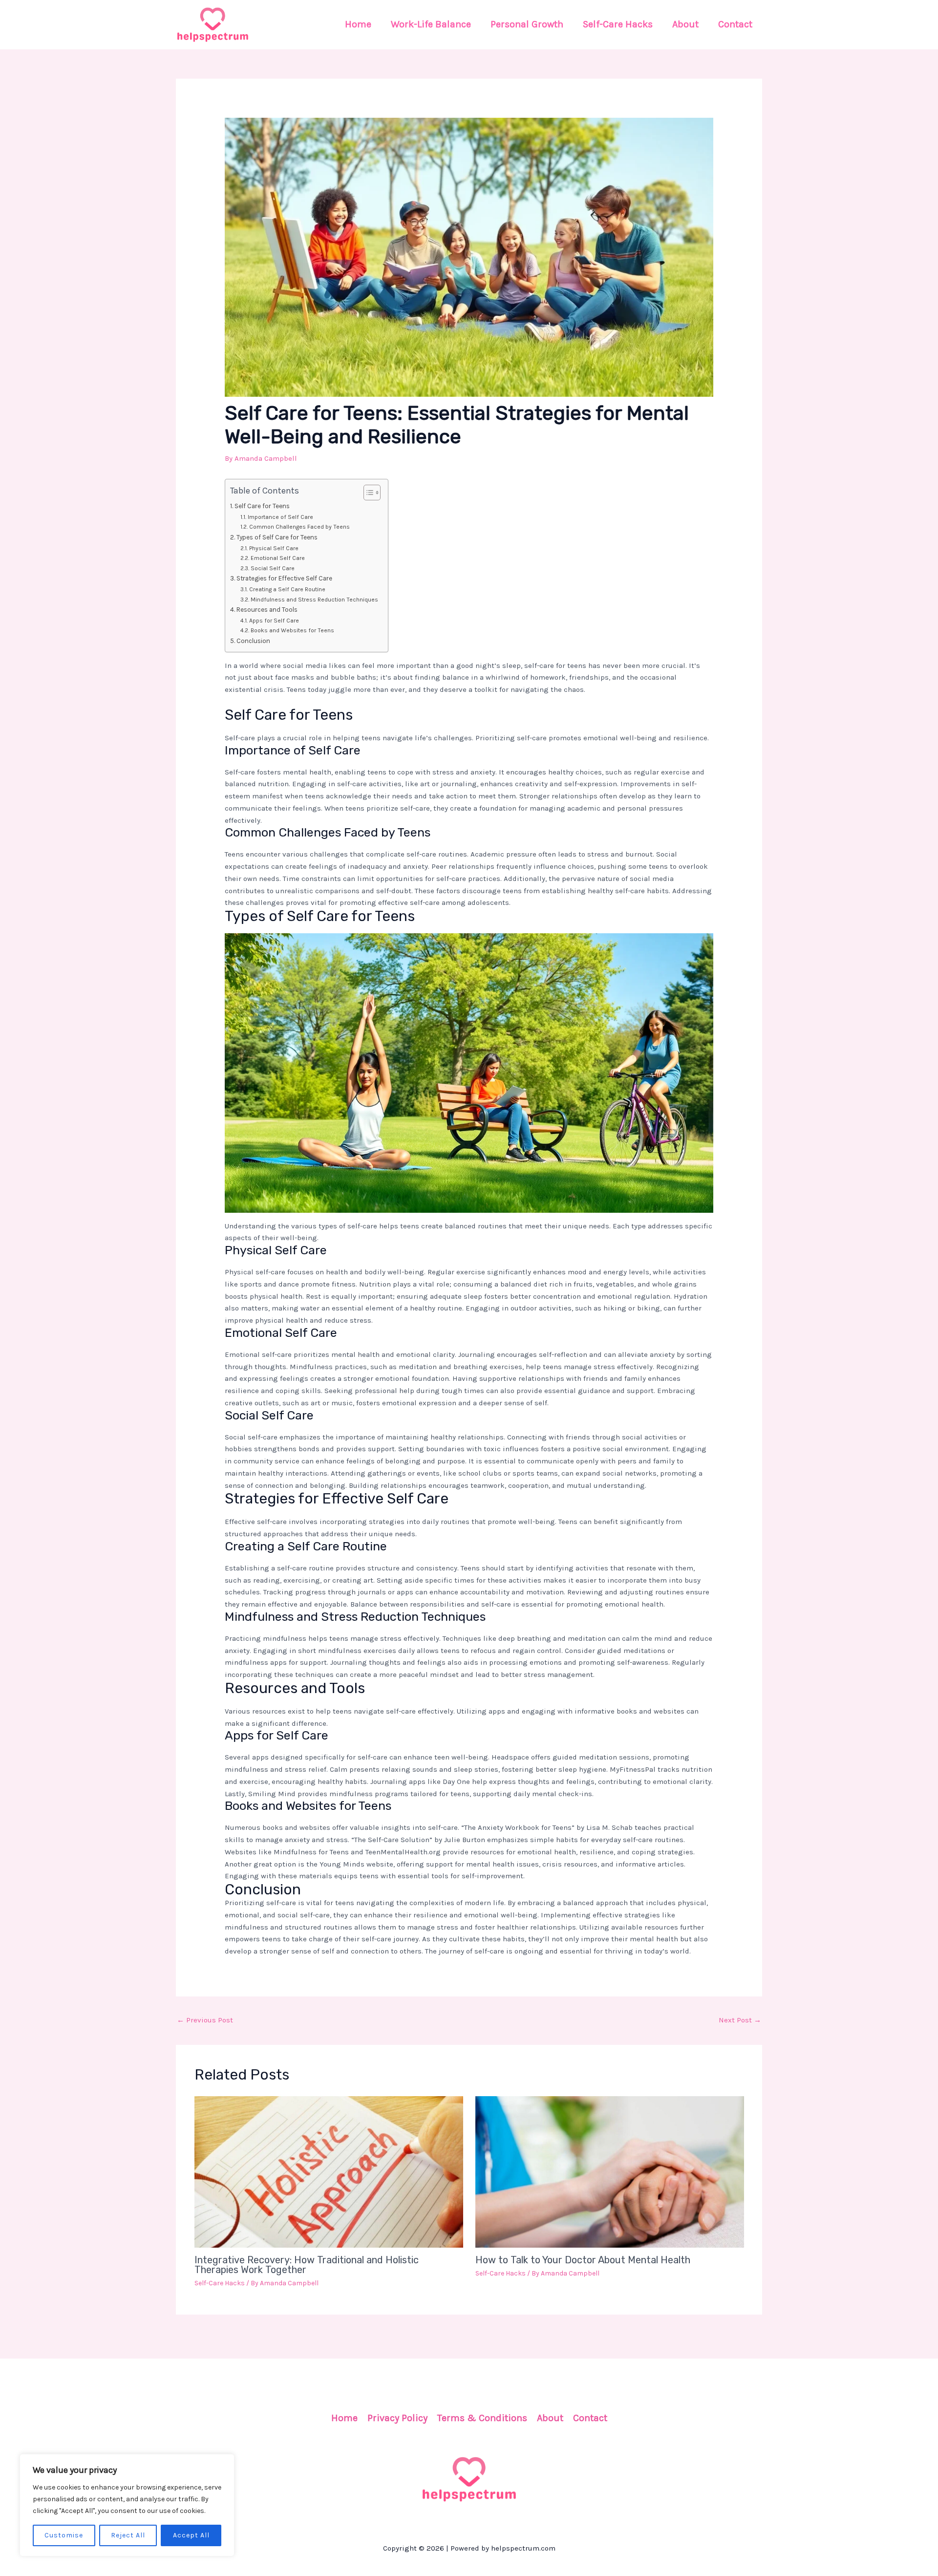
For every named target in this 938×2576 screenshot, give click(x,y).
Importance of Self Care (280, 517)
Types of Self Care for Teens (277, 537)
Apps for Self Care (274, 621)
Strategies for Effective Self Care (284, 578)
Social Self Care (272, 568)
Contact (590, 2418)
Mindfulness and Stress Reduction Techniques (314, 600)
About (550, 2418)
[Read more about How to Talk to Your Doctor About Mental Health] (610, 2171)
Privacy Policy (397, 2418)
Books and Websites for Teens (292, 630)
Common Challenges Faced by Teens (299, 527)
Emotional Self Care (277, 558)
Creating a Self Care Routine (287, 589)
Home (344, 2418)
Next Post (740, 2020)
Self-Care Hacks (220, 2283)
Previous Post (205, 2020)
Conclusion (253, 641)
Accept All (191, 2535)
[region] (127, 2505)
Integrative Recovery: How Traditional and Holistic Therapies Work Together (307, 2265)
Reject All (128, 2535)
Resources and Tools (267, 610)
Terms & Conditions (482, 2418)
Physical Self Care (274, 548)
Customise (64, 2535)
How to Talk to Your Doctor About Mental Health (583, 2260)
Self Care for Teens (262, 506)
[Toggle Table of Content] (367, 493)
